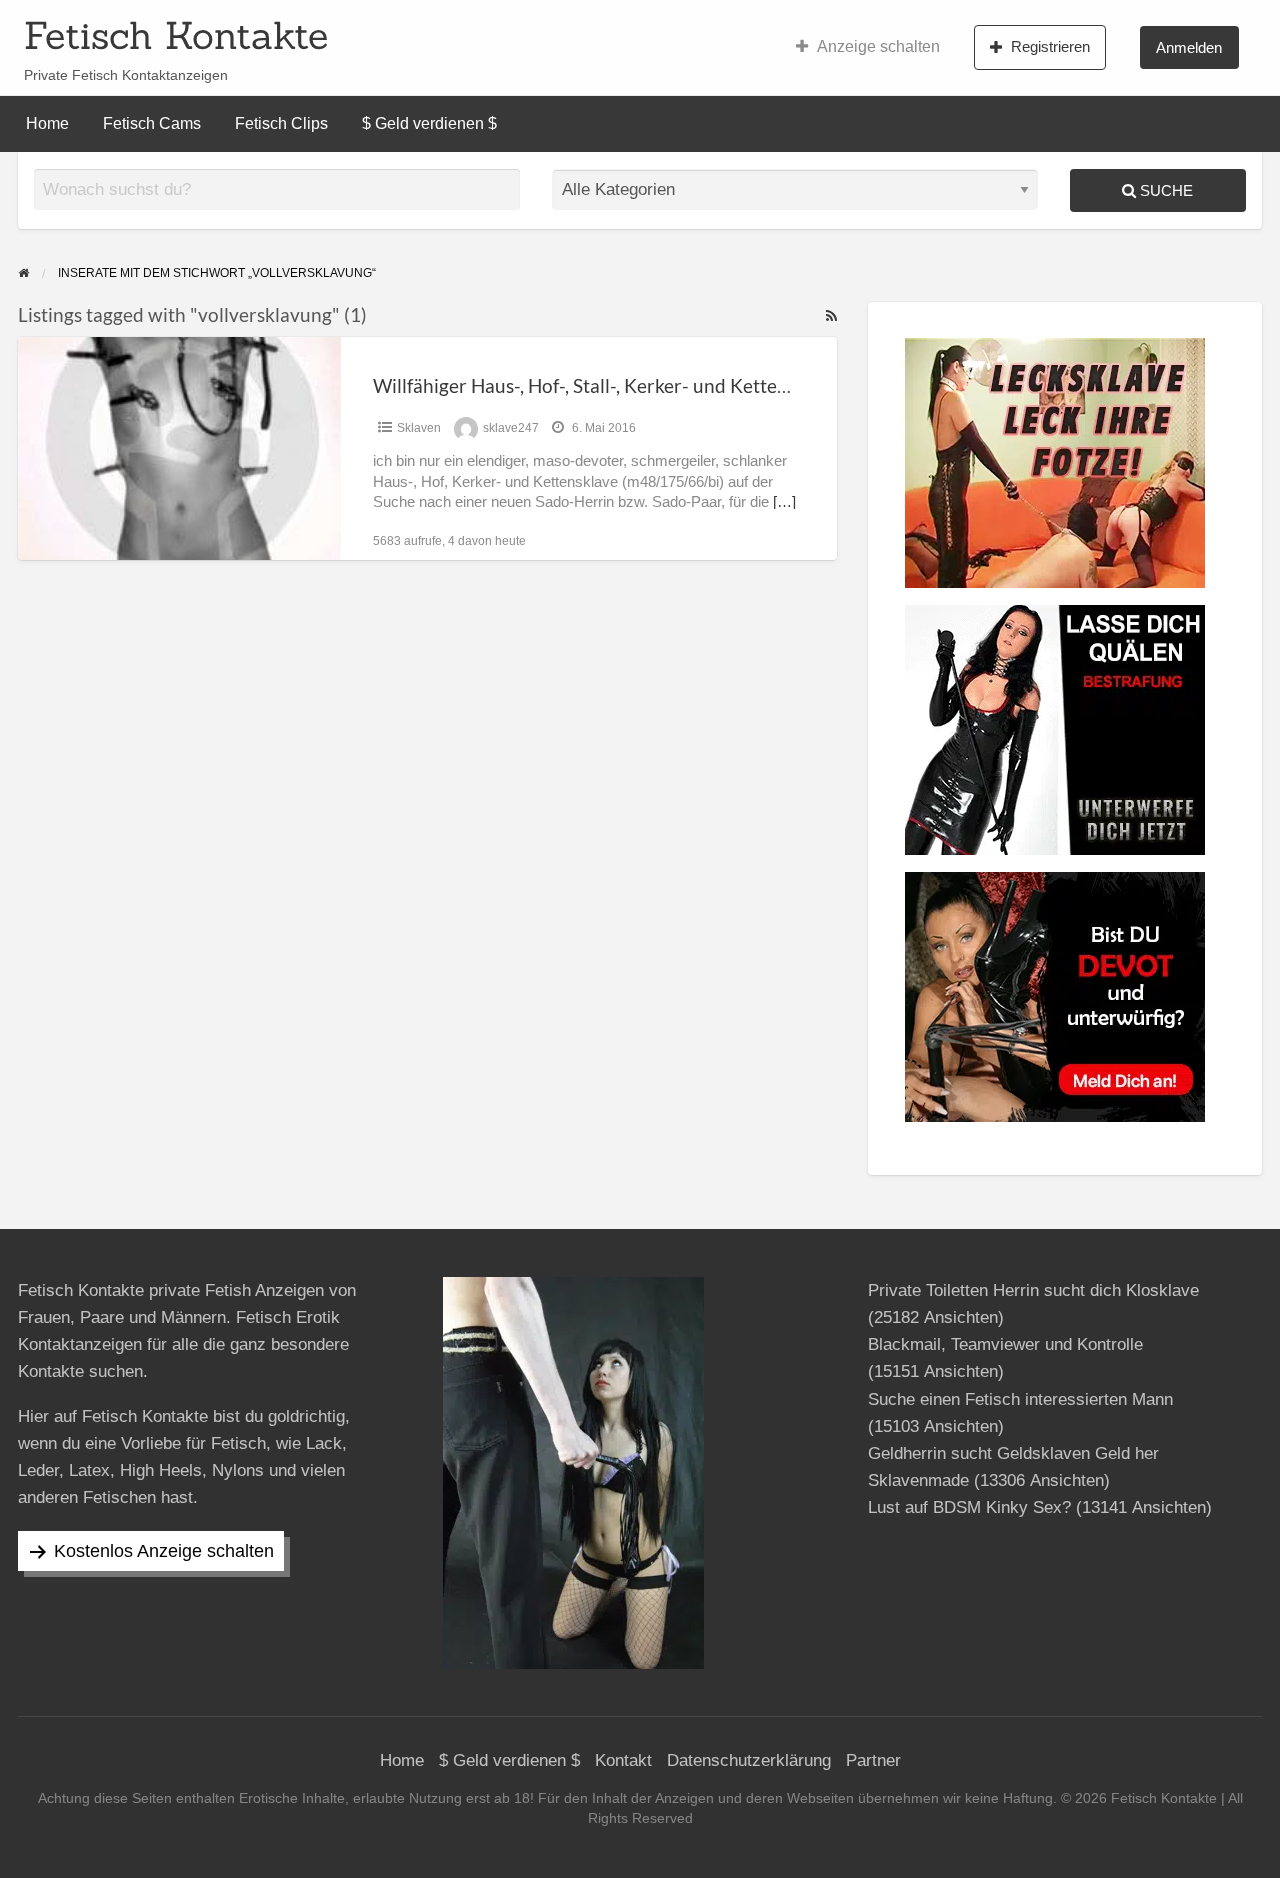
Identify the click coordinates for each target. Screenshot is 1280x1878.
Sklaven (419, 428)
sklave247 (511, 428)
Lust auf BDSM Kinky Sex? (969, 1507)
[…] (784, 502)
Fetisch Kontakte (176, 35)
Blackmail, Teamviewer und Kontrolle (1005, 1344)
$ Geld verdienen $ (429, 123)
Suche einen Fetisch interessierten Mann (1020, 1399)
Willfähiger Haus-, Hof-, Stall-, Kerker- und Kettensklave (607, 385)
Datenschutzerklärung (749, 1760)
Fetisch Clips (281, 123)
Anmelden (1189, 47)
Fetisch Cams (152, 123)
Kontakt (623, 1760)
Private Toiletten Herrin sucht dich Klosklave (1033, 1290)
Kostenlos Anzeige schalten (164, 1551)
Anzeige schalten (878, 46)
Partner (873, 1760)
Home (47, 123)
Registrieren (1050, 46)
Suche (1164, 190)
